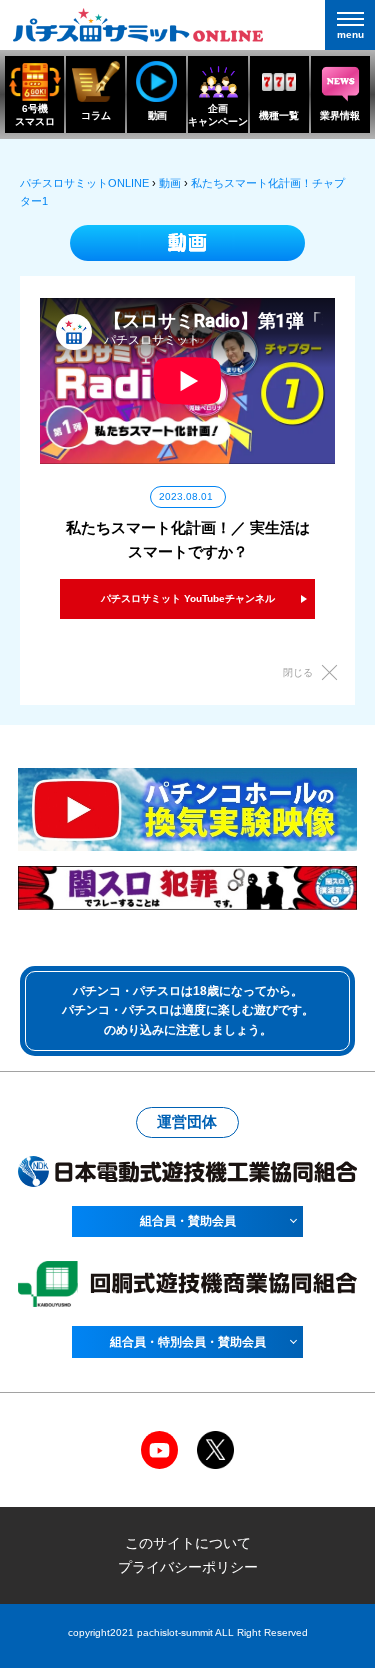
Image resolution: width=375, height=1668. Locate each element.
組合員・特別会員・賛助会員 (188, 1342)
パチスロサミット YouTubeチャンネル (188, 598)
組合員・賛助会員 (188, 1221)
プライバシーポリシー (188, 1567)
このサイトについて (188, 1543)
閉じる (298, 672)
